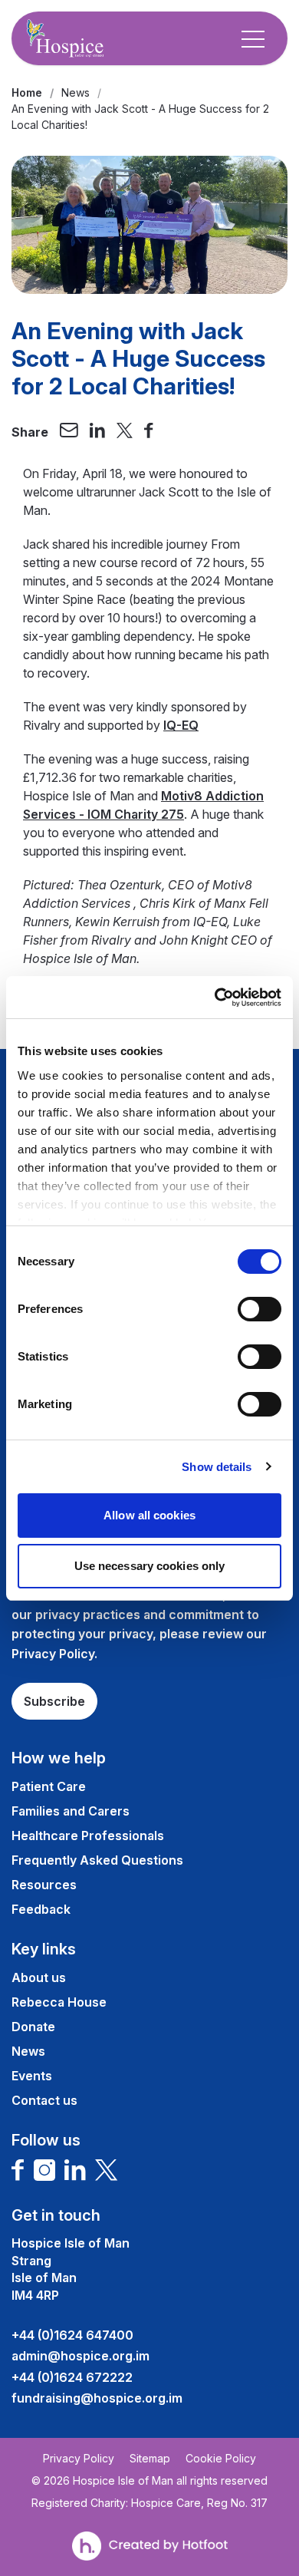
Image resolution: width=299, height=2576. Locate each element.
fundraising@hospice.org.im (97, 2398)
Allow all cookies (149, 1515)
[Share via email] (69, 432)
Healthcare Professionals (88, 1836)
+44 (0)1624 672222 (72, 2377)
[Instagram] (44, 2170)
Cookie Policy (221, 2459)
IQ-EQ (181, 725)
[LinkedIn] (75, 2170)
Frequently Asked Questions (97, 1860)
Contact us (44, 2100)
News (76, 92)
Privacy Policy (79, 2459)
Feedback (41, 1909)
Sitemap (150, 2459)
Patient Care (49, 1786)
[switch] (260, 1309)
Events (32, 2076)
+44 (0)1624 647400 (72, 2335)
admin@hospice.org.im (80, 2356)
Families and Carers (71, 1811)
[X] (107, 2170)
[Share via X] (125, 432)
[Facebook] (18, 2170)
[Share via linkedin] (97, 432)
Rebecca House (59, 2002)
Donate (33, 2027)
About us (39, 1977)
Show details (217, 1467)
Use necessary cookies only (150, 1566)
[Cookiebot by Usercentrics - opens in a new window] (215, 998)
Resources (44, 1885)
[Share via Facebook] (149, 432)
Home (27, 92)
